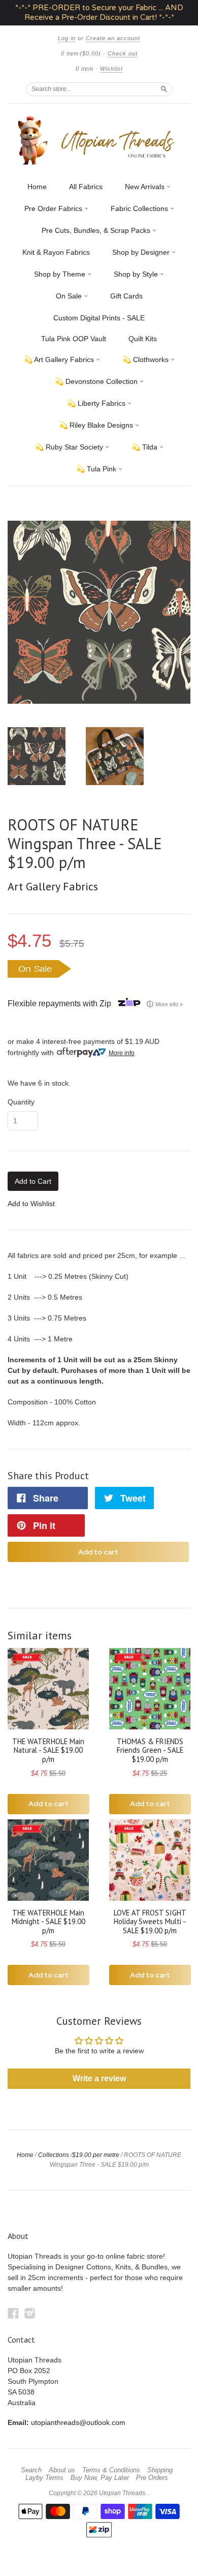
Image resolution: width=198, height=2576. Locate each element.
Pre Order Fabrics (54, 208)
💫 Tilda (145, 447)
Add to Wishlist (31, 1204)
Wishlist (111, 69)
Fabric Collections (140, 208)
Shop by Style (137, 274)
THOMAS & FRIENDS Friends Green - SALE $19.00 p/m (150, 1750)
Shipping (160, 2470)
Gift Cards (126, 296)
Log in (67, 38)
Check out (123, 53)
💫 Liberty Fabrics (97, 403)
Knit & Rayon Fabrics (56, 252)
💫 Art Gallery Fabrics (60, 360)
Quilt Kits (143, 339)
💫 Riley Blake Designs (97, 425)
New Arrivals (146, 187)
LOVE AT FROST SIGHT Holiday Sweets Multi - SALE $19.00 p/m (150, 1922)
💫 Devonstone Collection (97, 381)
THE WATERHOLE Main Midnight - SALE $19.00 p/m (48, 1922)
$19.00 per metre (96, 2155)
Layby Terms (44, 2478)
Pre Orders (152, 2478)
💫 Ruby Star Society (70, 447)
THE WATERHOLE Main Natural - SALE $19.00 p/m (48, 1750)
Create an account (113, 38)
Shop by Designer (142, 252)
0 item (81, 53)
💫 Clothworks (146, 360)
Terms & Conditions (111, 2470)
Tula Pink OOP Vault (74, 339)
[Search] (164, 89)
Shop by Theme (61, 274)
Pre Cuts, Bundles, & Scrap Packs (97, 230)
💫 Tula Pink (97, 469)
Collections (54, 2155)
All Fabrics (86, 187)
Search (31, 2470)
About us (62, 2470)
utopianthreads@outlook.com (78, 2422)
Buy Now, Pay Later (100, 2478)
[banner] (99, 140)
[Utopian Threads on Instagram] (30, 2313)
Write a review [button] (99, 2078)
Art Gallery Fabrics (53, 886)
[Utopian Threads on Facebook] (13, 2313)
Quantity (21, 1102)
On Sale (70, 296)
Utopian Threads (122, 2493)
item (85, 69)
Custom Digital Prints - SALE (99, 318)
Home (37, 187)
